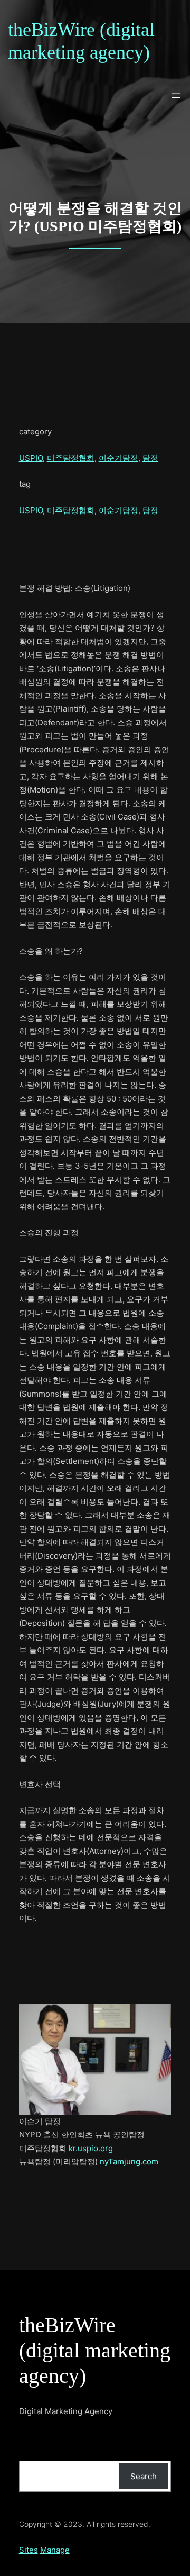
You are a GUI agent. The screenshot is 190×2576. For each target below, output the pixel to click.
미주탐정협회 (71, 458)
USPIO (31, 458)
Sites (28, 2550)
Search (144, 2476)
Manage (55, 2550)
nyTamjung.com (129, 2161)
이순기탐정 (118, 458)
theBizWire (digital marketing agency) (95, 2350)
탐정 (150, 458)
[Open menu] (176, 96)
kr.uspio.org (91, 2148)
